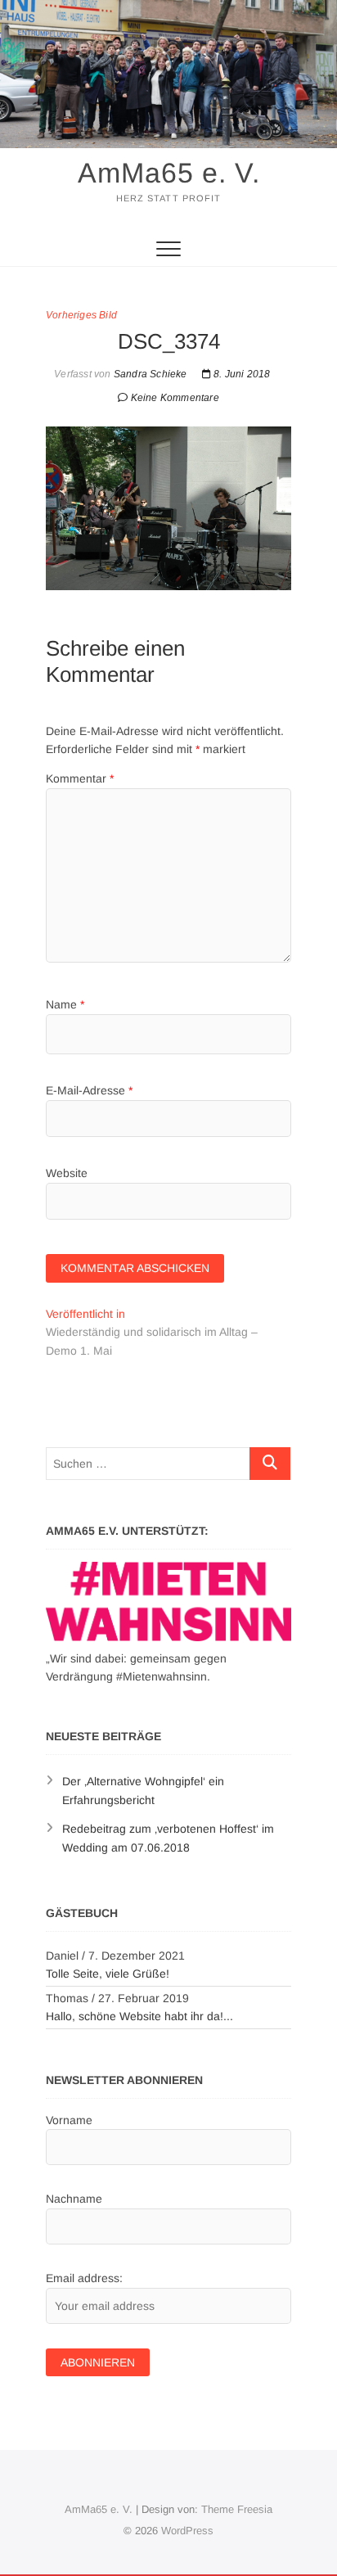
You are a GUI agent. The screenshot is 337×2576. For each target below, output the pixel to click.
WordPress (187, 2531)
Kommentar (80, 778)
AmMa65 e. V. (169, 173)
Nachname (74, 2199)
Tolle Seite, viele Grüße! (108, 1974)
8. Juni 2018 (241, 374)
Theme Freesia (237, 2509)
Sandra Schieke (149, 374)
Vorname (69, 2120)
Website (67, 1173)
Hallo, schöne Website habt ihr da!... (139, 2016)
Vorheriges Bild (81, 315)
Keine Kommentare (175, 398)
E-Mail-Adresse (89, 1090)
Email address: (84, 2278)
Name (65, 1004)
